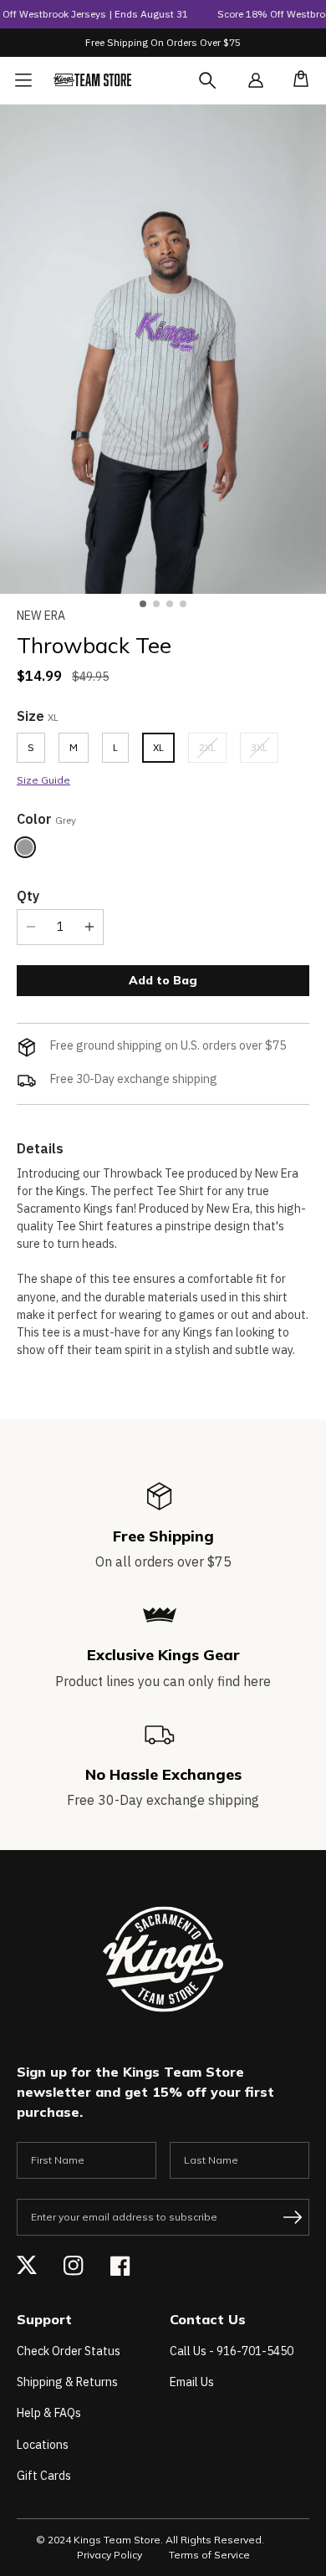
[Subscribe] (293, 2217)
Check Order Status (69, 2351)
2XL (213, 751)
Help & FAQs (49, 2413)
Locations (43, 2445)
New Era (41, 616)
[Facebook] (120, 2266)
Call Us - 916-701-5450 (232, 2351)
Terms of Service (209, 2555)
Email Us (192, 2382)
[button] (296, 80)
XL (158, 747)
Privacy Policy (110, 2555)
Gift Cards (44, 2476)
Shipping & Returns (67, 2382)
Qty (28, 896)
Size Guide (43, 780)
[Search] (222, 90)
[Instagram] (74, 2266)
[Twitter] (27, 2266)
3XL (265, 751)
